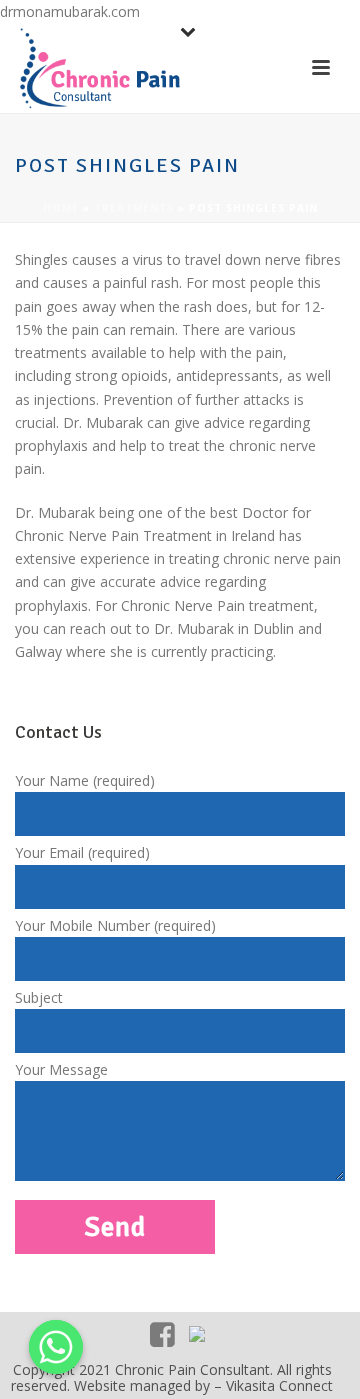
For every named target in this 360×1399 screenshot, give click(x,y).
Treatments (134, 208)
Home (61, 208)
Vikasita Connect (279, 1385)
